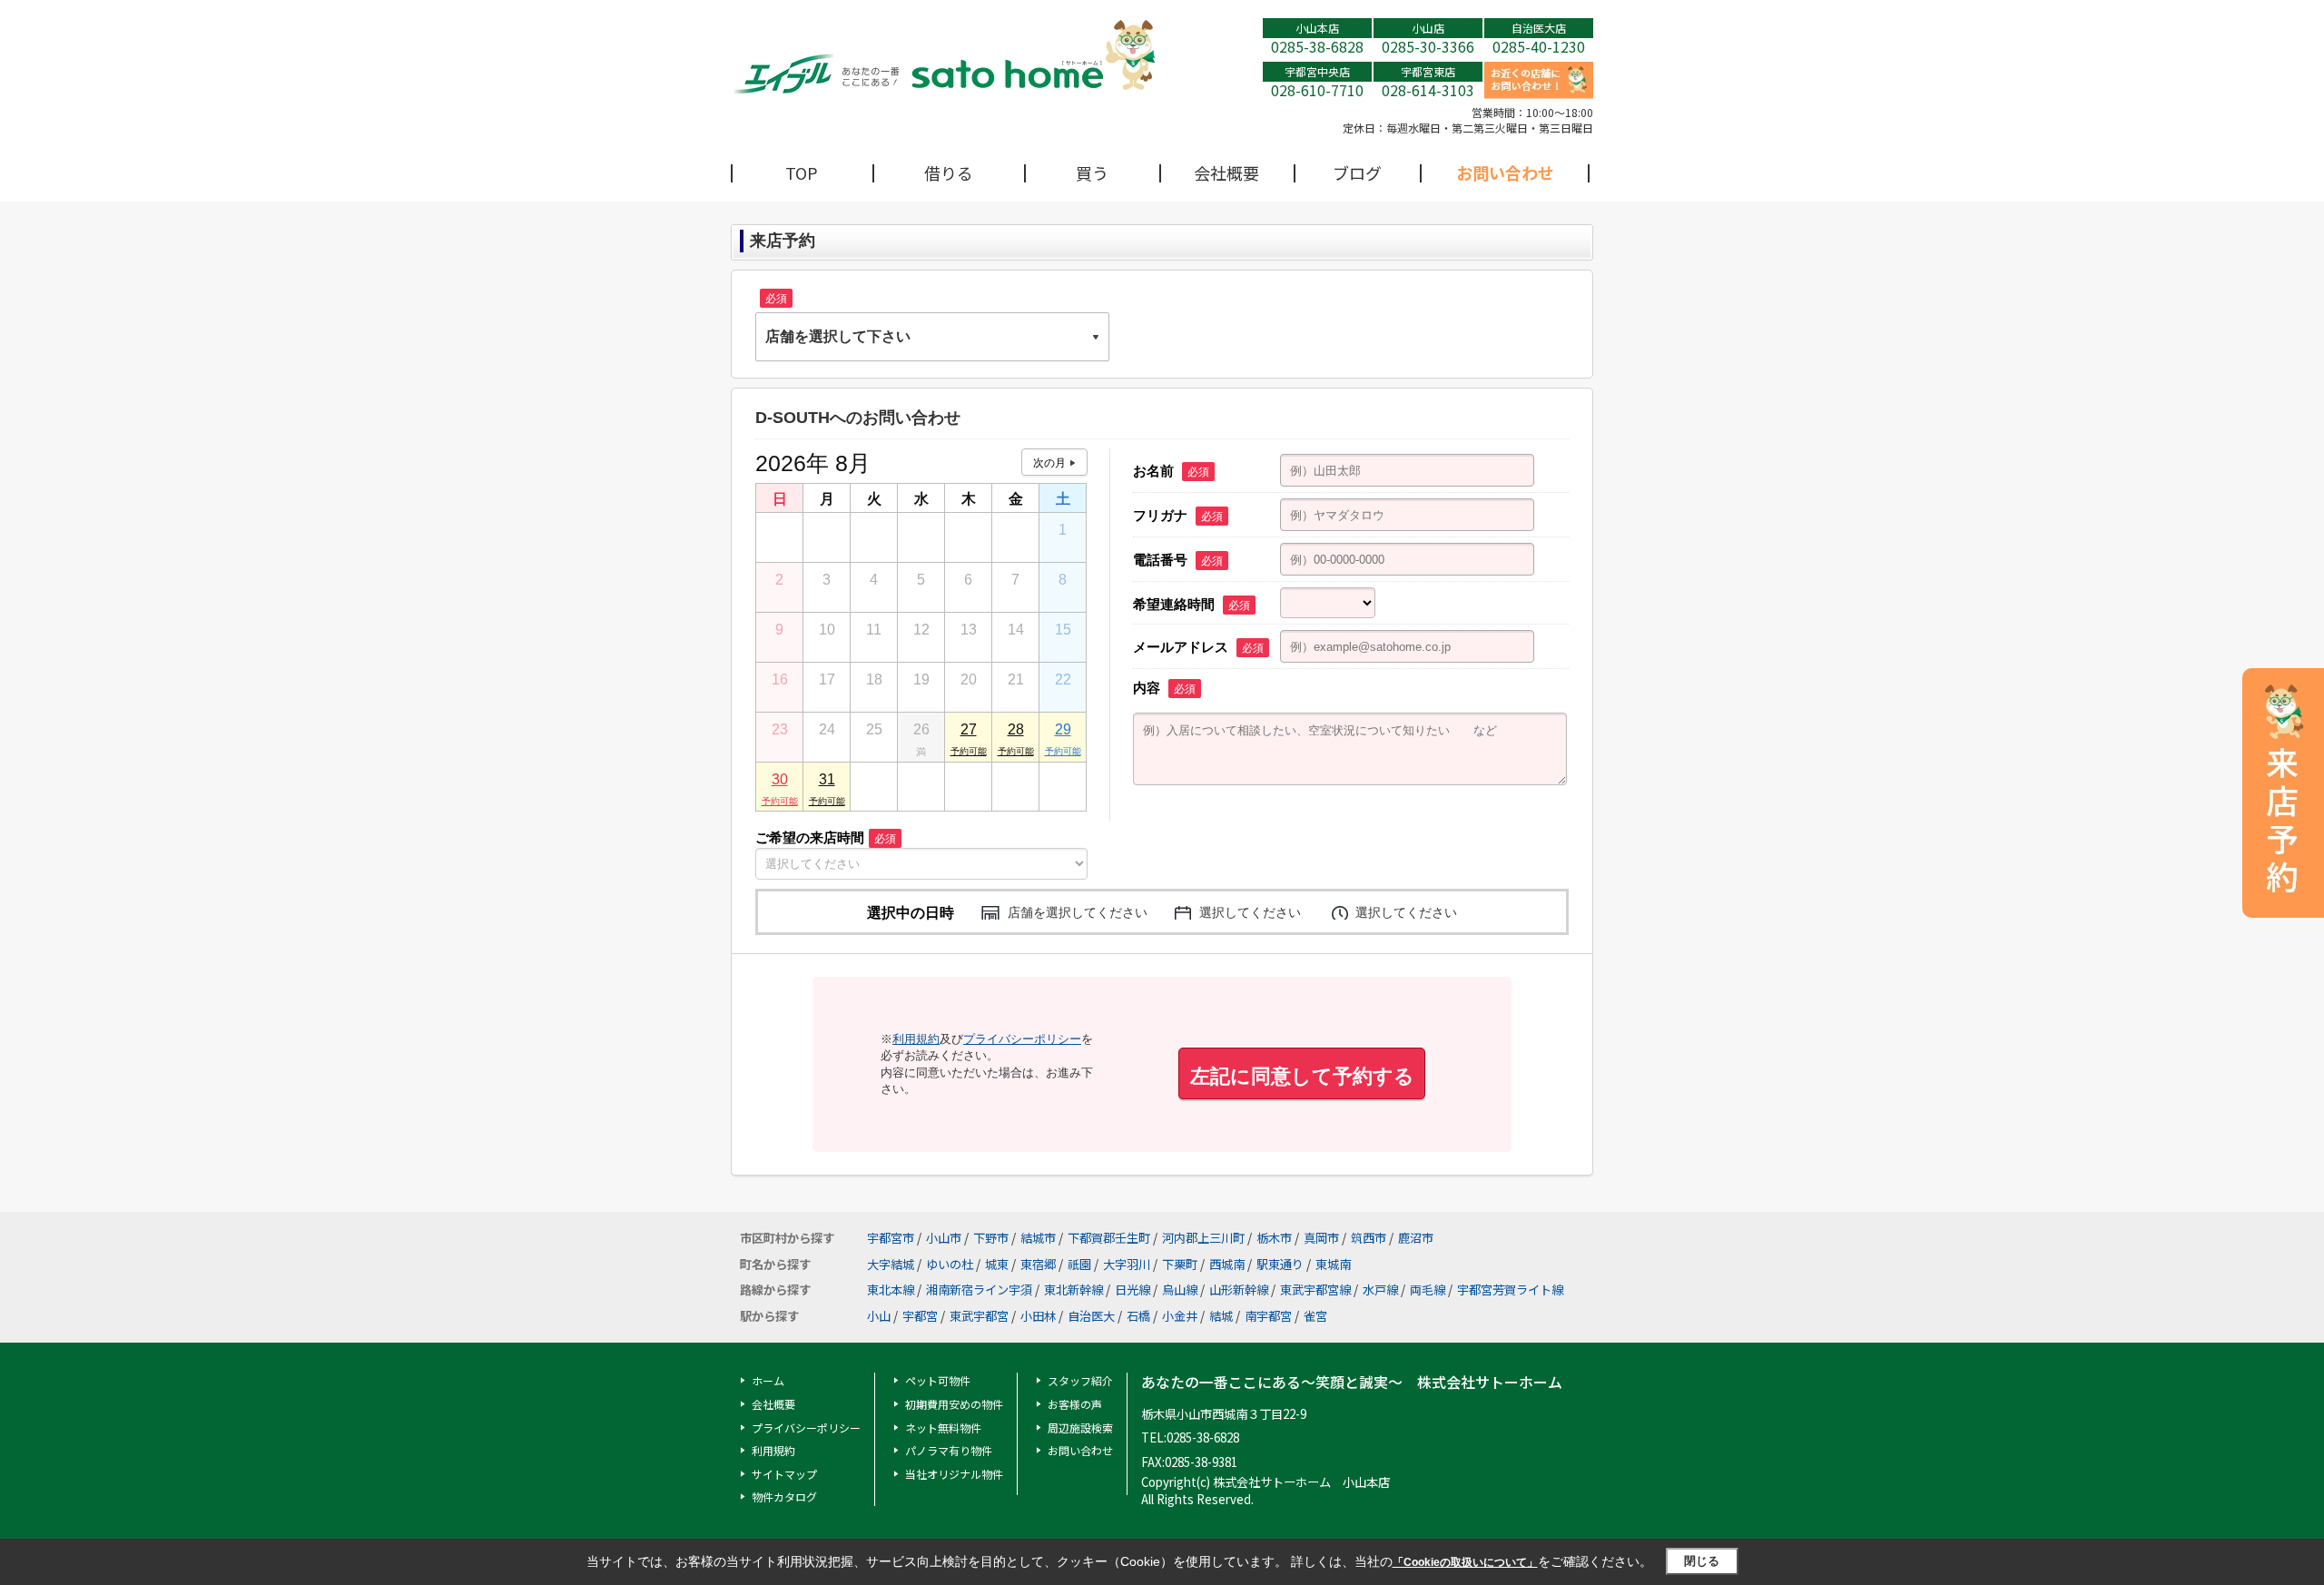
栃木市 (1274, 1238)
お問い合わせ (1505, 172)
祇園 (1079, 1264)
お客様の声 (1075, 1404)
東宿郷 (1038, 1264)
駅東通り (1280, 1264)
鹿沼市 (1416, 1238)
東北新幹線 (1073, 1290)
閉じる (1702, 1561)
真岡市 (1321, 1238)
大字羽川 (1127, 1264)
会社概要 (1226, 172)
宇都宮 (920, 1316)
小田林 (1038, 1316)
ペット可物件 (938, 1380)
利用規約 (916, 1039)
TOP (802, 172)
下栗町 (1180, 1264)
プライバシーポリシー (1022, 1039)
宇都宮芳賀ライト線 (1510, 1290)
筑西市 (1369, 1238)
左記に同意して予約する (1302, 1076)
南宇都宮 (1268, 1316)
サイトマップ (784, 1474)
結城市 (1038, 1238)
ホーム (768, 1380)
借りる (949, 172)
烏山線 (1180, 1290)
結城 (1221, 1316)
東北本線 (891, 1290)
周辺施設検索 (1080, 1427)
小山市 (944, 1238)
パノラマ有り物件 (949, 1450)
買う (1092, 172)
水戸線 (1380, 1290)
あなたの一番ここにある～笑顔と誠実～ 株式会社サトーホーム (1352, 1382)
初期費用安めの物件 (954, 1404)
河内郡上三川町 (1203, 1238)
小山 (879, 1316)
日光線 (1132, 1290)
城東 (997, 1264)
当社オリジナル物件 (954, 1474)
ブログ (1357, 172)
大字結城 (891, 1264)
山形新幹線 (1239, 1290)
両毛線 (1428, 1290)
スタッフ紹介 (1080, 1380)
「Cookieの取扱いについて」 (1465, 1562)
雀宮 (1315, 1316)
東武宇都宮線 (1315, 1290)
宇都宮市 (891, 1238)
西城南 (1227, 1264)
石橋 (1138, 1316)
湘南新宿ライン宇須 (979, 1290)
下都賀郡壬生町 (1109, 1238)
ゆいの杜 (950, 1264)
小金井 (1180, 1316)
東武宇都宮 (979, 1316)
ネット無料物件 (943, 1427)
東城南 (1333, 1264)
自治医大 (1091, 1316)
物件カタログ (784, 1496)
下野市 (991, 1238)
